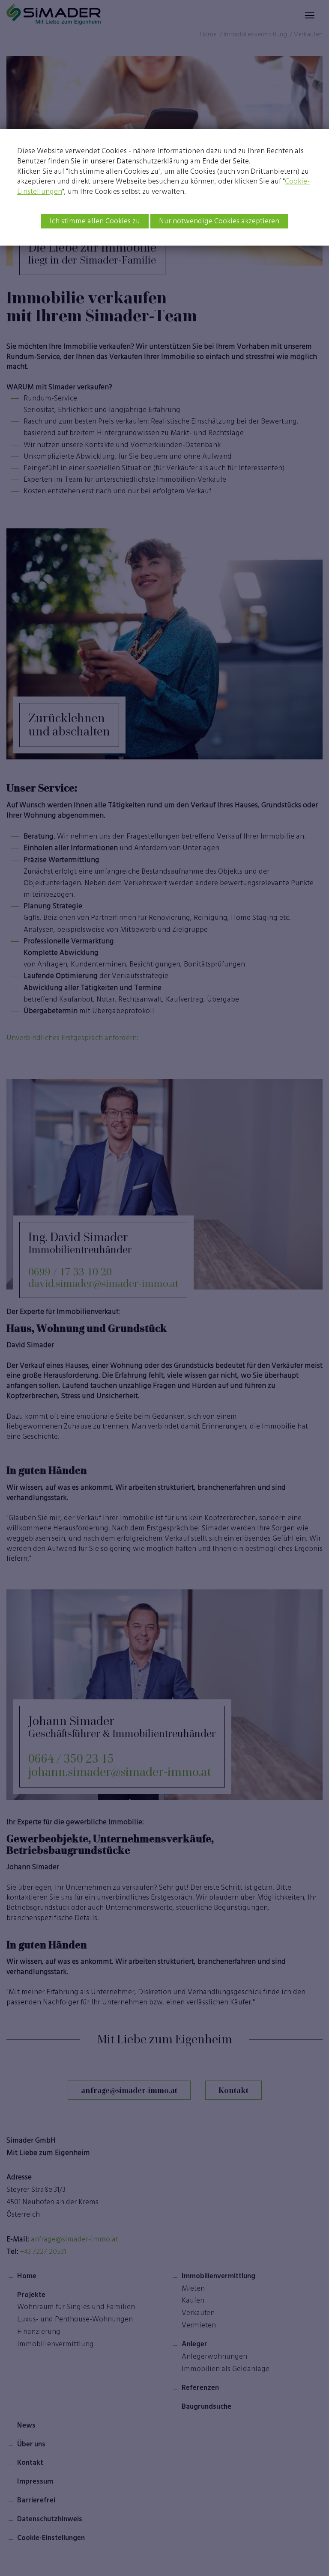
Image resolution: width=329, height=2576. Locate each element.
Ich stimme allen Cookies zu (95, 221)
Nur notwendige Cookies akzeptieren (219, 221)
